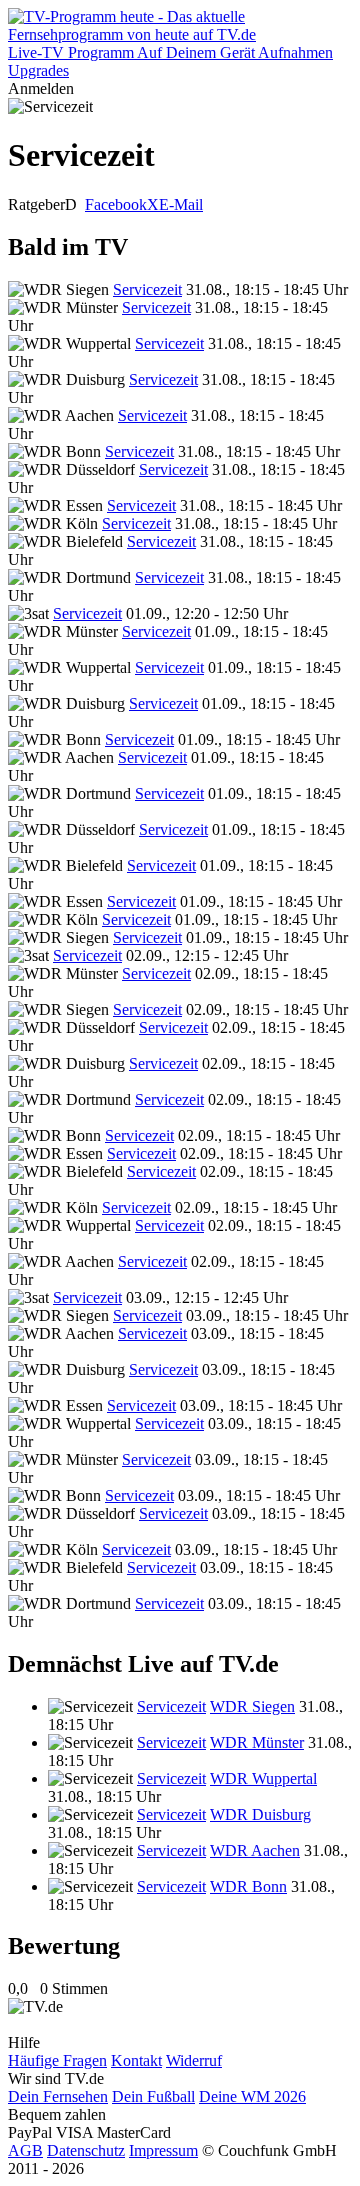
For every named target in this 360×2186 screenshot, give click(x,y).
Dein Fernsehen (58, 2096)
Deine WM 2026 (252, 2096)
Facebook (116, 204)
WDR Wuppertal (263, 1778)
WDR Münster (257, 1742)
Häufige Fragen (57, 2060)
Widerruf (194, 2060)
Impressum (163, 2150)
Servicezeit (147, 289)
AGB (25, 2150)
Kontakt (136, 2060)
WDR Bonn (248, 1886)
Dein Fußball (153, 2096)
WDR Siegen (252, 1706)
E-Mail (181, 204)
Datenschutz (86, 2150)
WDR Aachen (255, 1850)
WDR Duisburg (260, 1814)
